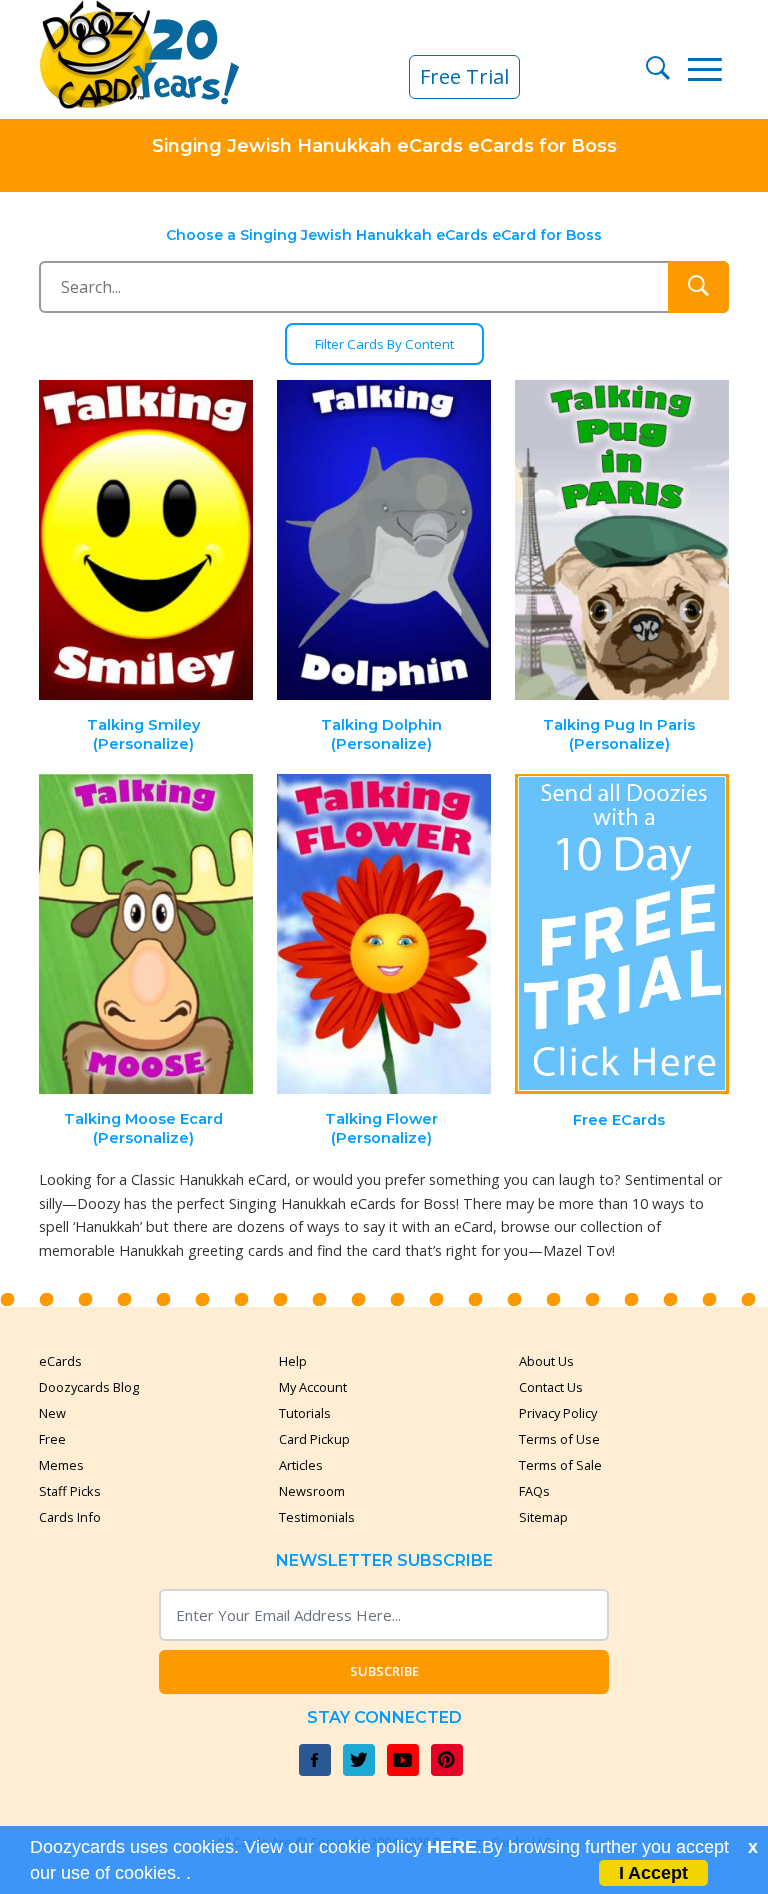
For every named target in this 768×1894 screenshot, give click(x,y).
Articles (301, 1465)
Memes (61, 1465)
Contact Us (551, 1387)
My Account (313, 1387)
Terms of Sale (560, 1465)
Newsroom (312, 1491)
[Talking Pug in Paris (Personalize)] (622, 540)
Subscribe (384, 1671)
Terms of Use (559, 1439)
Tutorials (305, 1413)
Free (52, 1439)
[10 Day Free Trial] (622, 934)
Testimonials (317, 1517)
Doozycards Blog (89, 1387)
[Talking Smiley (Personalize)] (147, 540)
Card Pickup (314, 1439)
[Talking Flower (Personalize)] (384, 934)
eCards (60, 1361)
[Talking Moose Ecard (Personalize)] (147, 934)
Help (293, 1361)
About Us (546, 1361)
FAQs (534, 1491)
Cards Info (70, 1517)
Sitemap (543, 1517)
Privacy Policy (558, 1413)
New (52, 1413)
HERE (452, 1847)
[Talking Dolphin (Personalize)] (384, 540)
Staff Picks (70, 1491)
